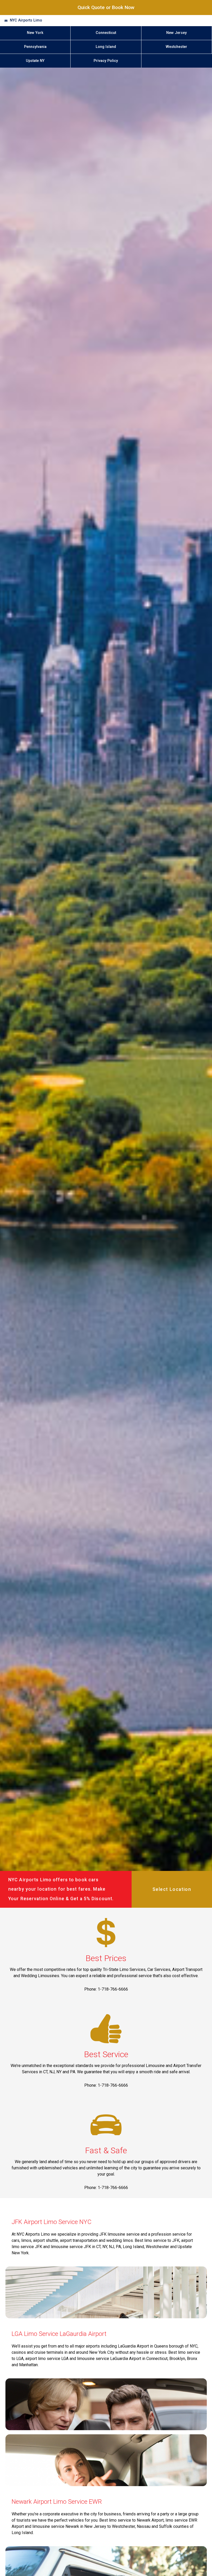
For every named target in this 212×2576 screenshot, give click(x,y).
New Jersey (176, 33)
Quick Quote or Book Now (106, 7)
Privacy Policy (106, 61)
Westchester (176, 47)
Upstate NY (35, 61)
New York (35, 33)
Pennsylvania (35, 47)
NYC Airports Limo (26, 20)
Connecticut (106, 33)
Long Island (106, 47)
